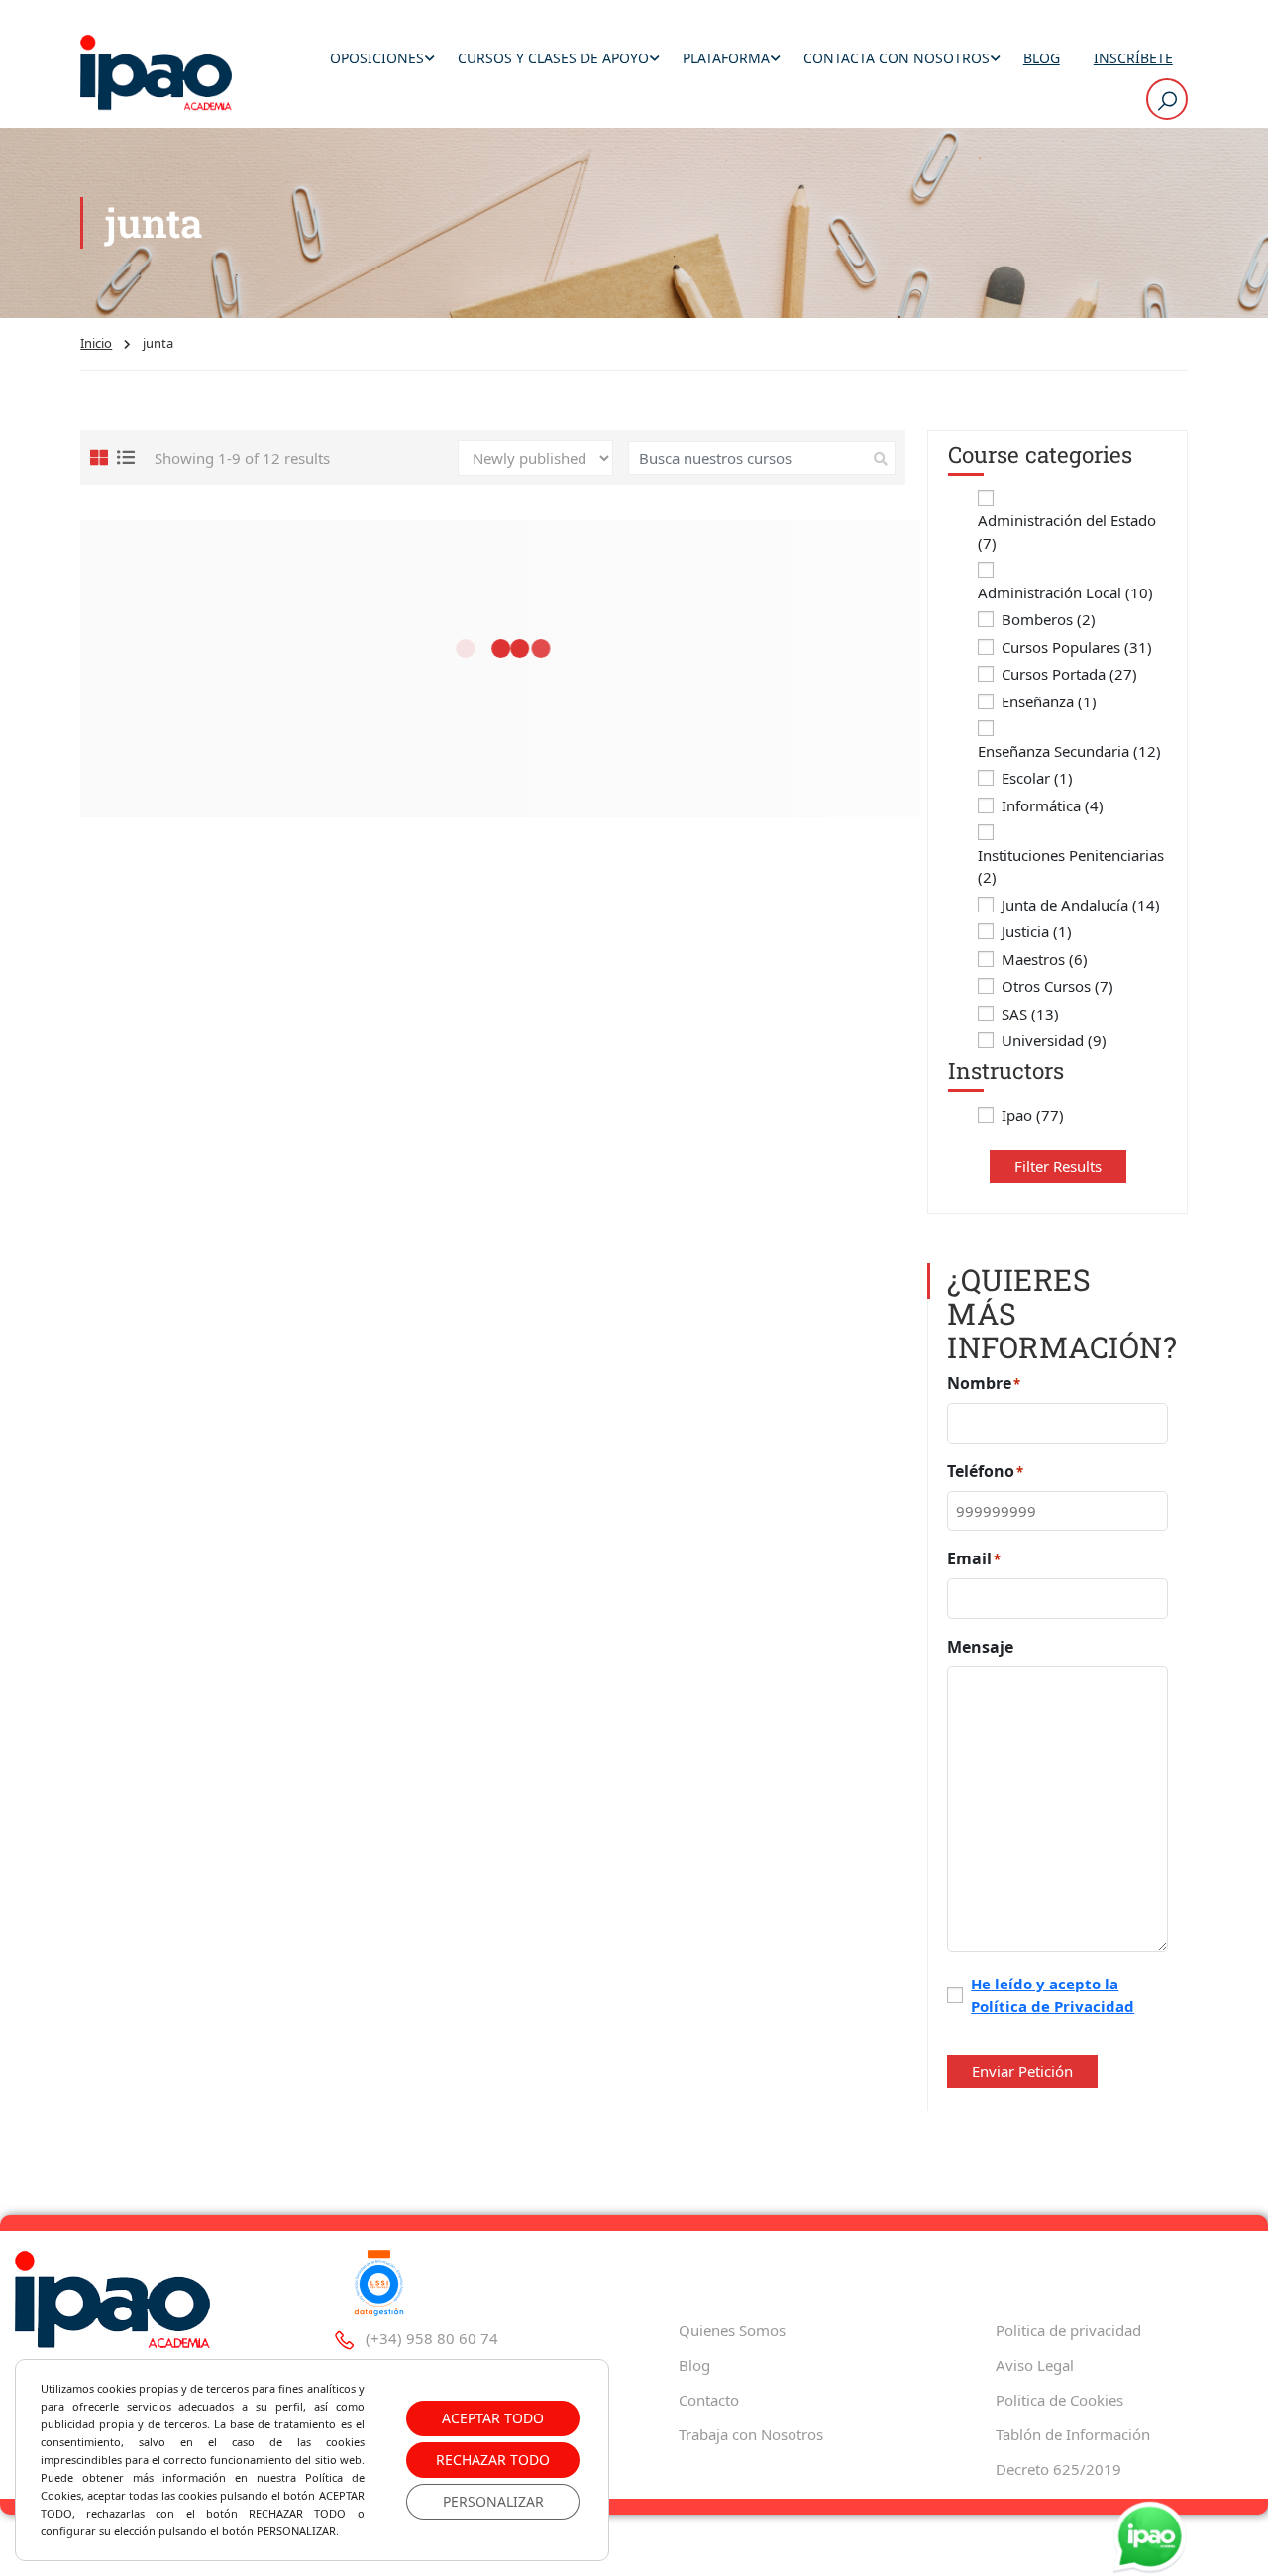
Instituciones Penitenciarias (1071, 866)
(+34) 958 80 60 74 (432, 2338)
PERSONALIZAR (493, 2501)
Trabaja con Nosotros (751, 2434)
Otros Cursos (1057, 986)
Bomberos (1049, 619)
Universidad (1054, 1040)
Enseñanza (1049, 701)
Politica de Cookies (1059, 2400)
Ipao (1033, 1115)
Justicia (1037, 931)
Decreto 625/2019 (1058, 2469)
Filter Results (1058, 1166)
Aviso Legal (1035, 2365)
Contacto (709, 2400)
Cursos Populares (1077, 647)
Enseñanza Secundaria (1069, 751)
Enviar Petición (1022, 2071)
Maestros (1045, 959)
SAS (1030, 1014)
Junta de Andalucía (1081, 905)
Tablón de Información (1073, 2434)
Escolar (1037, 778)
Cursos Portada (1069, 674)
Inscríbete (1133, 58)
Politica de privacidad (1068, 2330)
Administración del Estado (1067, 532)
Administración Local (1065, 592)
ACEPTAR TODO (493, 2418)
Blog (1042, 58)
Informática (1053, 805)
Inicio (96, 343)
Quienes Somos (732, 2330)
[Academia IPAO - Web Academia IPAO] (156, 74)
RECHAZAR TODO (493, 2460)
